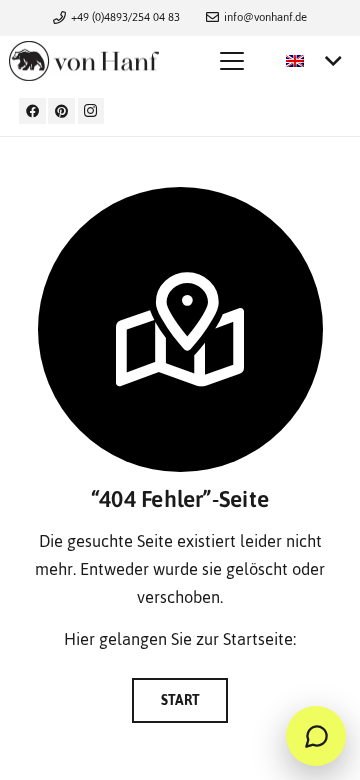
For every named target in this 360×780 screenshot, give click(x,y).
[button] (232, 61)
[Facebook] (32, 111)
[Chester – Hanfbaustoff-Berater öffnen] (316, 736)
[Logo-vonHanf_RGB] (84, 61)
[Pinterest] (61, 111)
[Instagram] (91, 111)
